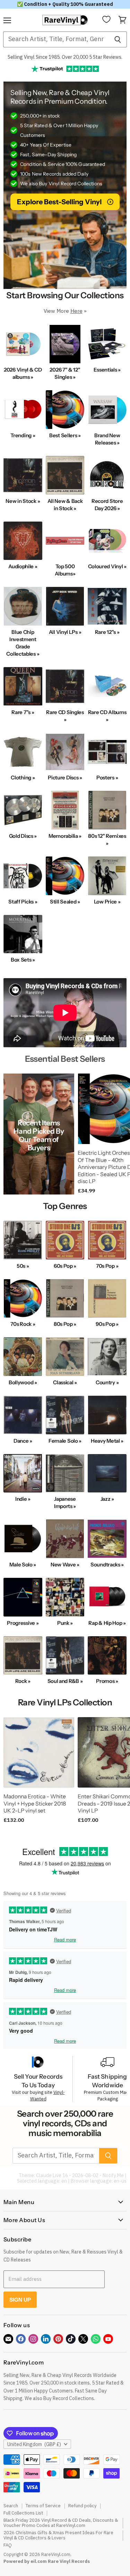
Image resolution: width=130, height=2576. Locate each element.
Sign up (20, 2300)
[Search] (118, 39)
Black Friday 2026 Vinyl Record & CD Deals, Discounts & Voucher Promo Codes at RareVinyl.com (61, 2523)
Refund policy (82, 2506)
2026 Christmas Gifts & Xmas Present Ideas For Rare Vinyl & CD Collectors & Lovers (58, 2535)
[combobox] (56, 39)
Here (76, 311)
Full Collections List (23, 2513)
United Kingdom (34, 2444)
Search (11, 2506)
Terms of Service (43, 2506)
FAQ (8, 2545)
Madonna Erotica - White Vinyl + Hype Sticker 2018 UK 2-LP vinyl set (35, 1804)
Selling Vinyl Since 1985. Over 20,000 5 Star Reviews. (65, 57)
